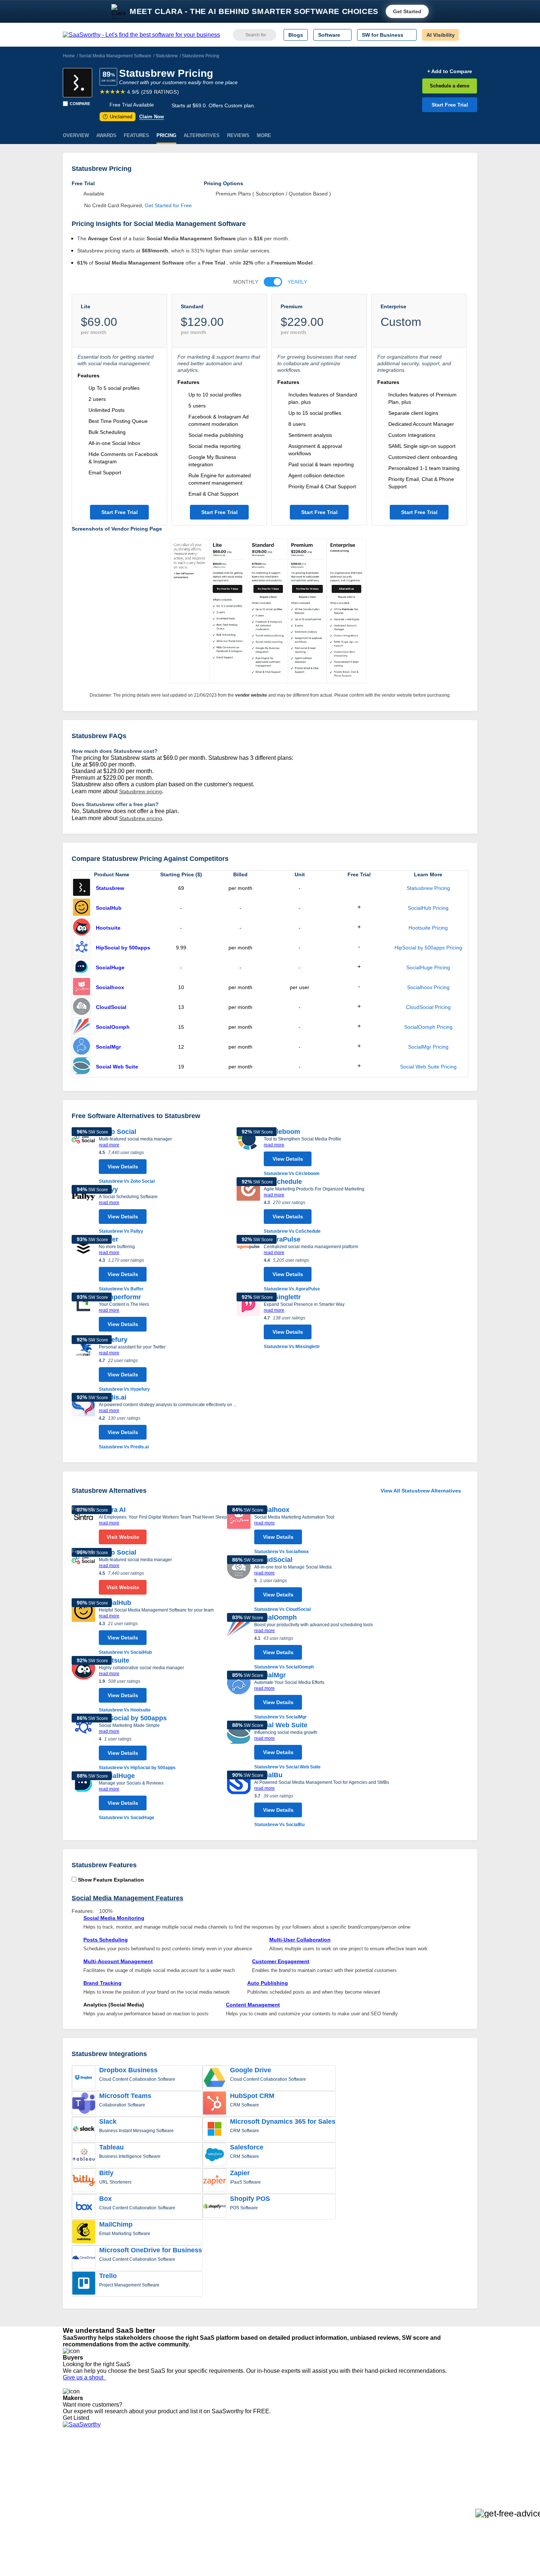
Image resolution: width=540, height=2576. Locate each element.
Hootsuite (108, 928)
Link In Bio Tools (268, 2492)
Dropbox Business (128, 2070)
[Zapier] (215, 2181)
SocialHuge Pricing (428, 967)
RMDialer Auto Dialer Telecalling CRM (193, 2492)
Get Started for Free (168, 205)
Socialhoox (110, 987)
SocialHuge (110, 967)
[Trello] (84, 2284)
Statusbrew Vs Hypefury (124, 1389)
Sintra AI (112, 1510)
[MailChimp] (84, 2232)
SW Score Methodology (90, 2498)
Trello (108, 2276)
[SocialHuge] (82, 967)
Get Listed (78, 2418)
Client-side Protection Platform (285, 2485)
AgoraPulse (282, 1239)
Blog (68, 2492)
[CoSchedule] (248, 1206)
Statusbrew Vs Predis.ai (124, 1447)
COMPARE (80, 104)
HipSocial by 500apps (123, 948)
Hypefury (113, 1340)
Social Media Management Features (127, 1898)
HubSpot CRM (252, 2096)
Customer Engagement (281, 1961)
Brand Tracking (102, 1983)
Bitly (106, 2173)
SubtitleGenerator (170, 2505)
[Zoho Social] (83, 1156)
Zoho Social (118, 1132)
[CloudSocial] (82, 1007)
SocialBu (268, 1775)
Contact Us (76, 2512)
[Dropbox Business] (84, 2078)
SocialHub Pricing (428, 908)
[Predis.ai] (83, 1422)
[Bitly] (84, 2181)
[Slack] (84, 2130)
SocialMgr (108, 1047)
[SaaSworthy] (141, 35)
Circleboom (282, 1132)
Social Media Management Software (115, 56)
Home (69, 56)
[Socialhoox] (82, 987)
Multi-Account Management (118, 1961)
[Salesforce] (215, 2155)
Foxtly (156, 2512)
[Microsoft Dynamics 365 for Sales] (215, 2130)
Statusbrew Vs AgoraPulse (292, 1289)
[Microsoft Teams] (84, 2104)
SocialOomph (113, 1027)
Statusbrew (167, 56)
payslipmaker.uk (168, 2479)
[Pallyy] (83, 1210)
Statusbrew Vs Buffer (121, 1289)
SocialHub (109, 908)
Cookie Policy (133, 2472)
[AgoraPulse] (248, 1264)
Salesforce (247, 2147)
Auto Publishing (268, 1983)
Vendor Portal (79, 2479)
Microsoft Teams (125, 2096)
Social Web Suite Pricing (428, 1067)
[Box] (84, 2207)
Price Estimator (80, 2472)
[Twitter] (439, 2466)
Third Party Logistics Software (284, 2465)
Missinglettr (282, 1297)
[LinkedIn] (442, 2466)
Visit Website (123, 1537)
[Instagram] (447, 2466)
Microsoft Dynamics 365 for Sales (283, 2121)
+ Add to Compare (450, 71)
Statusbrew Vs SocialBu (279, 1825)
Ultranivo (160, 2485)
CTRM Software (268, 2472)
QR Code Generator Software (284, 2479)
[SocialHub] (82, 908)
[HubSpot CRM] (215, 2104)
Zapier (240, 2173)
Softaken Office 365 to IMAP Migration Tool (199, 2518)
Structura (160, 2472)
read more (109, 1145)
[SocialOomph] (82, 1027)
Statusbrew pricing (141, 791)
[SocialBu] (239, 1799)
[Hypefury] (83, 1364)
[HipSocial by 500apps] (82, 948)
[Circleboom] (248, 1152)
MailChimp (116, 2224)
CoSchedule (283, 1182)
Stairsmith (161, 2459)
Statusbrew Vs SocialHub (125, 1652)
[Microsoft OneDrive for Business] (84, 2258)
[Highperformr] (83, 1314)
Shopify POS (250, 2199)
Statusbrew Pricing (428, 888)
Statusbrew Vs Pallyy (121, 1231)
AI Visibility (441, 35)
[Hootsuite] (82, 928)
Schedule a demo (450, 86)
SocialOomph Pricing (428, 1027)
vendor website (251, 695)
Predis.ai (113, 1397)
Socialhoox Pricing (428, 987)
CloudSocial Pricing (428, 1007)
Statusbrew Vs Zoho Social (127, 1181)
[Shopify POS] (215, 2207)
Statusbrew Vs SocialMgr (280, 1717)
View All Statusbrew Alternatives (421, 1491)
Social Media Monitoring (114, 1918)
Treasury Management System (285, 2512)
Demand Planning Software (281, 2459)
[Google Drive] (215, 2078)
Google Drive (251, 2070)
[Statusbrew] (78, 83)
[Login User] (468, 35)
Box (105, 2199)
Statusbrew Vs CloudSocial (282, 1609)
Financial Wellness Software (282, 2518)
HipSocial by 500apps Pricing (428, 948)
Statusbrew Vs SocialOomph (284, 1667)
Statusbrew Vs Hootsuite (125, 1710)
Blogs (296, 35)
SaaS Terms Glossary (88, 2505)
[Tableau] (84, 2155)
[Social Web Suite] (82, 1067)
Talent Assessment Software (282, 2505)
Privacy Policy (134, 2459)
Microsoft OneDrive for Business (151, 2250)
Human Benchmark (172, 2498)
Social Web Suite (117, 1067)
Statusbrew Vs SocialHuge (127, 1818)
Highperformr (120, 1297)
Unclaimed (118, 117)
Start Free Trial (450, 105)
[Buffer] (83, 1264)
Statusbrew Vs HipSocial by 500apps (137, 1768)
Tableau (111, 2147)
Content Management (253, 2005)
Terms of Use (133, 2465)
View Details (123, 1167)
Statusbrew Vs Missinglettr (292, 1347)
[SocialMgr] (82, 1047)
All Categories (79, 2465)
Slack (108, 2121)
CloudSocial (111, 1007)
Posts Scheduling (106, 1940)
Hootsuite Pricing (428, 928)
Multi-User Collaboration (300, 1940)
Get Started (407, 11)
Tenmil (157, 2465)
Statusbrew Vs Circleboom (292, 1174)
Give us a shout (84, 2377)
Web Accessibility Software (280, 2498)
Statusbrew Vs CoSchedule (292, 1231)
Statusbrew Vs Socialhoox (282, 1552)
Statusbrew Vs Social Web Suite (287, 1767)
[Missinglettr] (248, 1321)
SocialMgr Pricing (428, 1047)
